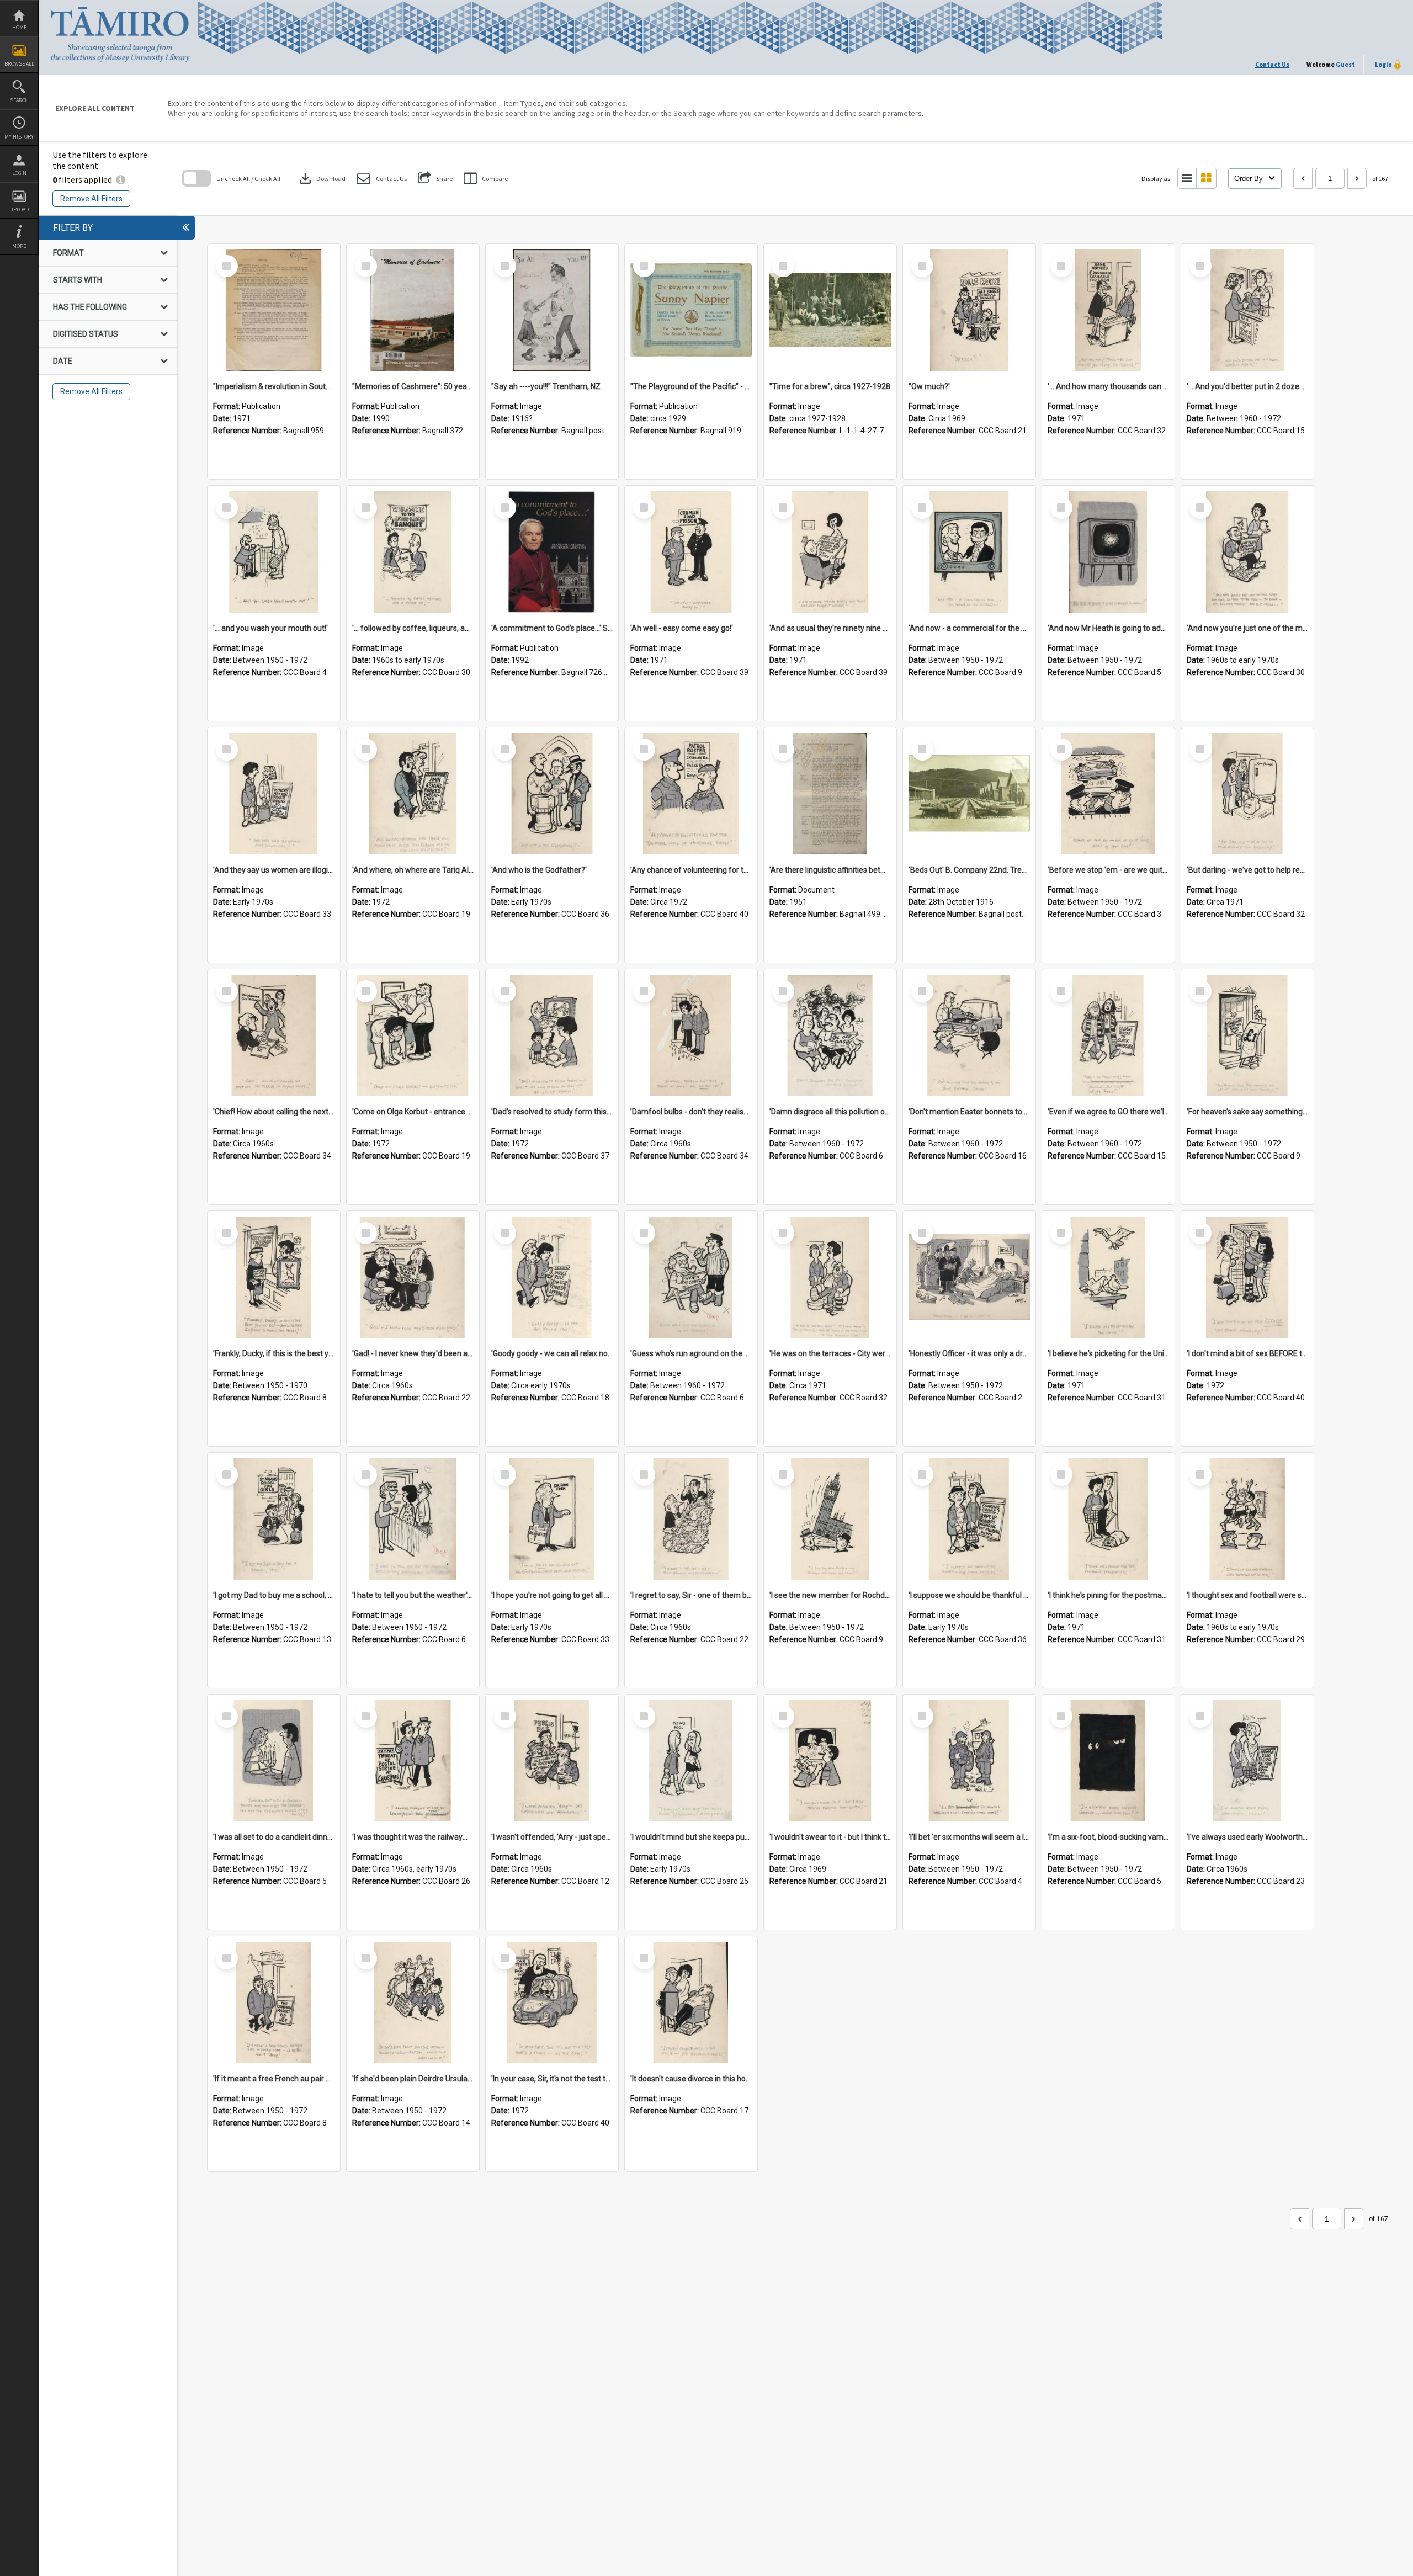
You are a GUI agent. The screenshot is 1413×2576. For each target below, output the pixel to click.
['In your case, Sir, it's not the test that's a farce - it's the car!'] (552, 2003)
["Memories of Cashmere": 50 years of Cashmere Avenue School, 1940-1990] (413, 310)
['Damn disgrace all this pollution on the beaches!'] (830, 1035)
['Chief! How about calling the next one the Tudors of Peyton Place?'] (274, 1035)
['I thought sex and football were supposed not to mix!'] (1247, 1519)
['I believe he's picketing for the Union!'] (1108, 1277)
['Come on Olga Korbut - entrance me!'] (413, 1035)
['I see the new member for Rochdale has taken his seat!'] (830, 1519)
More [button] (19, 246)
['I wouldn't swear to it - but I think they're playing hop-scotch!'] (830, 1761)
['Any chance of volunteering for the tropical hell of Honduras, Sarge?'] (691, 794)
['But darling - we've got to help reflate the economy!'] (1247, 794)
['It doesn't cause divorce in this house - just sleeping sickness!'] (691, 2003)
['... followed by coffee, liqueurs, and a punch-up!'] (413, 552)
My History (19, 137)
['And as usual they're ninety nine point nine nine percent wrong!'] (830, 552)
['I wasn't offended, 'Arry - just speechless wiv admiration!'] (552, 1761)
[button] (382, 179)
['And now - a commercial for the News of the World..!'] (969, 552)
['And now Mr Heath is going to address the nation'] (1108, 552)
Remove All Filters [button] (91, 199)
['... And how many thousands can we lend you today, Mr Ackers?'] (1108, 310)
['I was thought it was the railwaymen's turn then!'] (413, 1761)
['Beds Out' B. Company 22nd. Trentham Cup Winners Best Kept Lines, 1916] (969, 794)
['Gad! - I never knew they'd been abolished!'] (413, 1277)
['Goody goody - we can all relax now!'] (552, 1277)
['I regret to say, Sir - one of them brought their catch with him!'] (691, 1519)
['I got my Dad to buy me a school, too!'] (274, 1519)
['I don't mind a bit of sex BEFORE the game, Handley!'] (1247, 1277)
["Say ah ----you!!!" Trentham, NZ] (552, 310)
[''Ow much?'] (969, 310)
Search (19, 100)
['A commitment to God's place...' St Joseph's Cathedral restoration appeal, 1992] (552, 552)
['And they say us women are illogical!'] (274, 794)
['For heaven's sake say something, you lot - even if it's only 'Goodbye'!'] (1247, 1035)
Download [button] (321, 178)
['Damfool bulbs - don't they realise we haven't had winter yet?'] (691, 1035)
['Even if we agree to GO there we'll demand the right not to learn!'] (1108, 1035)
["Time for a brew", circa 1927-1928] (830, 310)
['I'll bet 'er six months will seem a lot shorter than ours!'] (969, 1761)
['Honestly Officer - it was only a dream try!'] (969, 1277)
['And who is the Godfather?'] (552, 794)
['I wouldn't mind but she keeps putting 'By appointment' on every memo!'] (691, 1761)
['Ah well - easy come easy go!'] (691, 552)
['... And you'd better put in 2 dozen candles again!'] (1247, 310)
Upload (19, 209)
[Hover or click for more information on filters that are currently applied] (121, 179)
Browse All (19, 64)
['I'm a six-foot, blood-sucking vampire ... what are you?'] (1108, 1761)
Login (19, 173)
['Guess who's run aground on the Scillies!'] (691, 1277)
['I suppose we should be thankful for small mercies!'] (969, 1519)
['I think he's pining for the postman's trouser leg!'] (1108, 1519)
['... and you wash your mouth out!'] (274, 552)
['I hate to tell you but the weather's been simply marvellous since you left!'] (413, 1519)
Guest (1345, 64)
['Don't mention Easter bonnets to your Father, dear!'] (969, 1035)
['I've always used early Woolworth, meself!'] (1247, 1761)
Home (19, 27)
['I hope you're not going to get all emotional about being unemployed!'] (552, 1519)
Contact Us (1272, 64)
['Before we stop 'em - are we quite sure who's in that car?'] (1108, 794)
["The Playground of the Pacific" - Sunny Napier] (691, 310)
